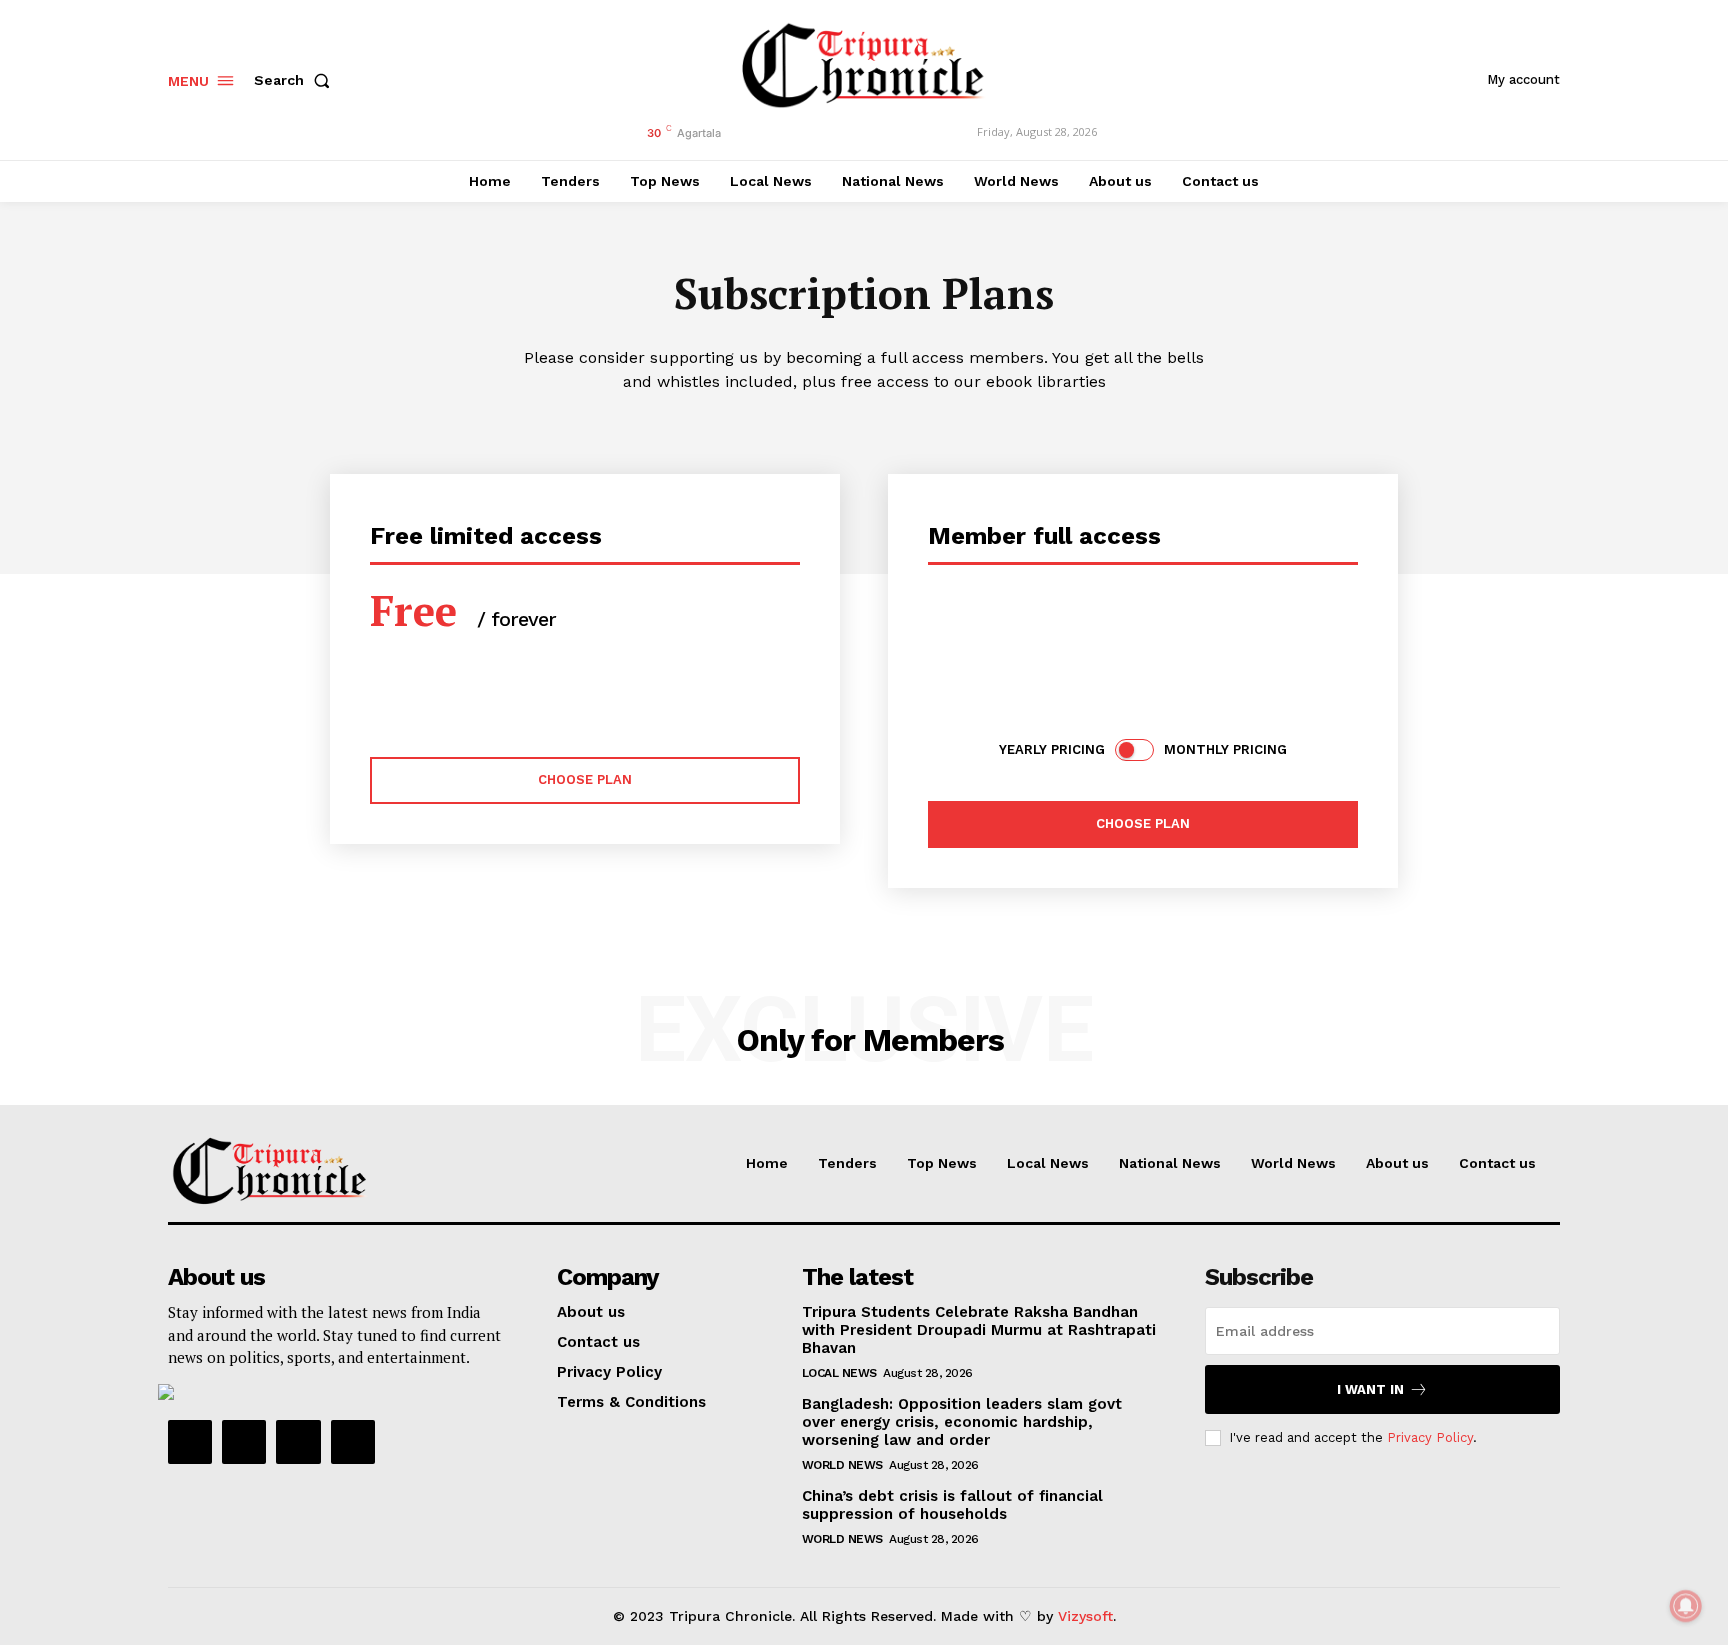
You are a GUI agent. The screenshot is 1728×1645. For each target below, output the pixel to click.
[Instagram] (244, 1442)
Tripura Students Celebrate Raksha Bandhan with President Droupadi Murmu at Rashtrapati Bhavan (979, 1330)
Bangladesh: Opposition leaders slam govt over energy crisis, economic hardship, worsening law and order (962, 1422)
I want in (1370, 1389)
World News (842, 1465)
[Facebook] (190, 1442)
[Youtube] (353, 1442)
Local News (839, 1373)
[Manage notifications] (1686, 1606)
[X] (298, 1442)
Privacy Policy (1430, 1437)
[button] (296, 80)
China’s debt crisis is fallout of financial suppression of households (952, 1505)
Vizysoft (1085, 1616)
